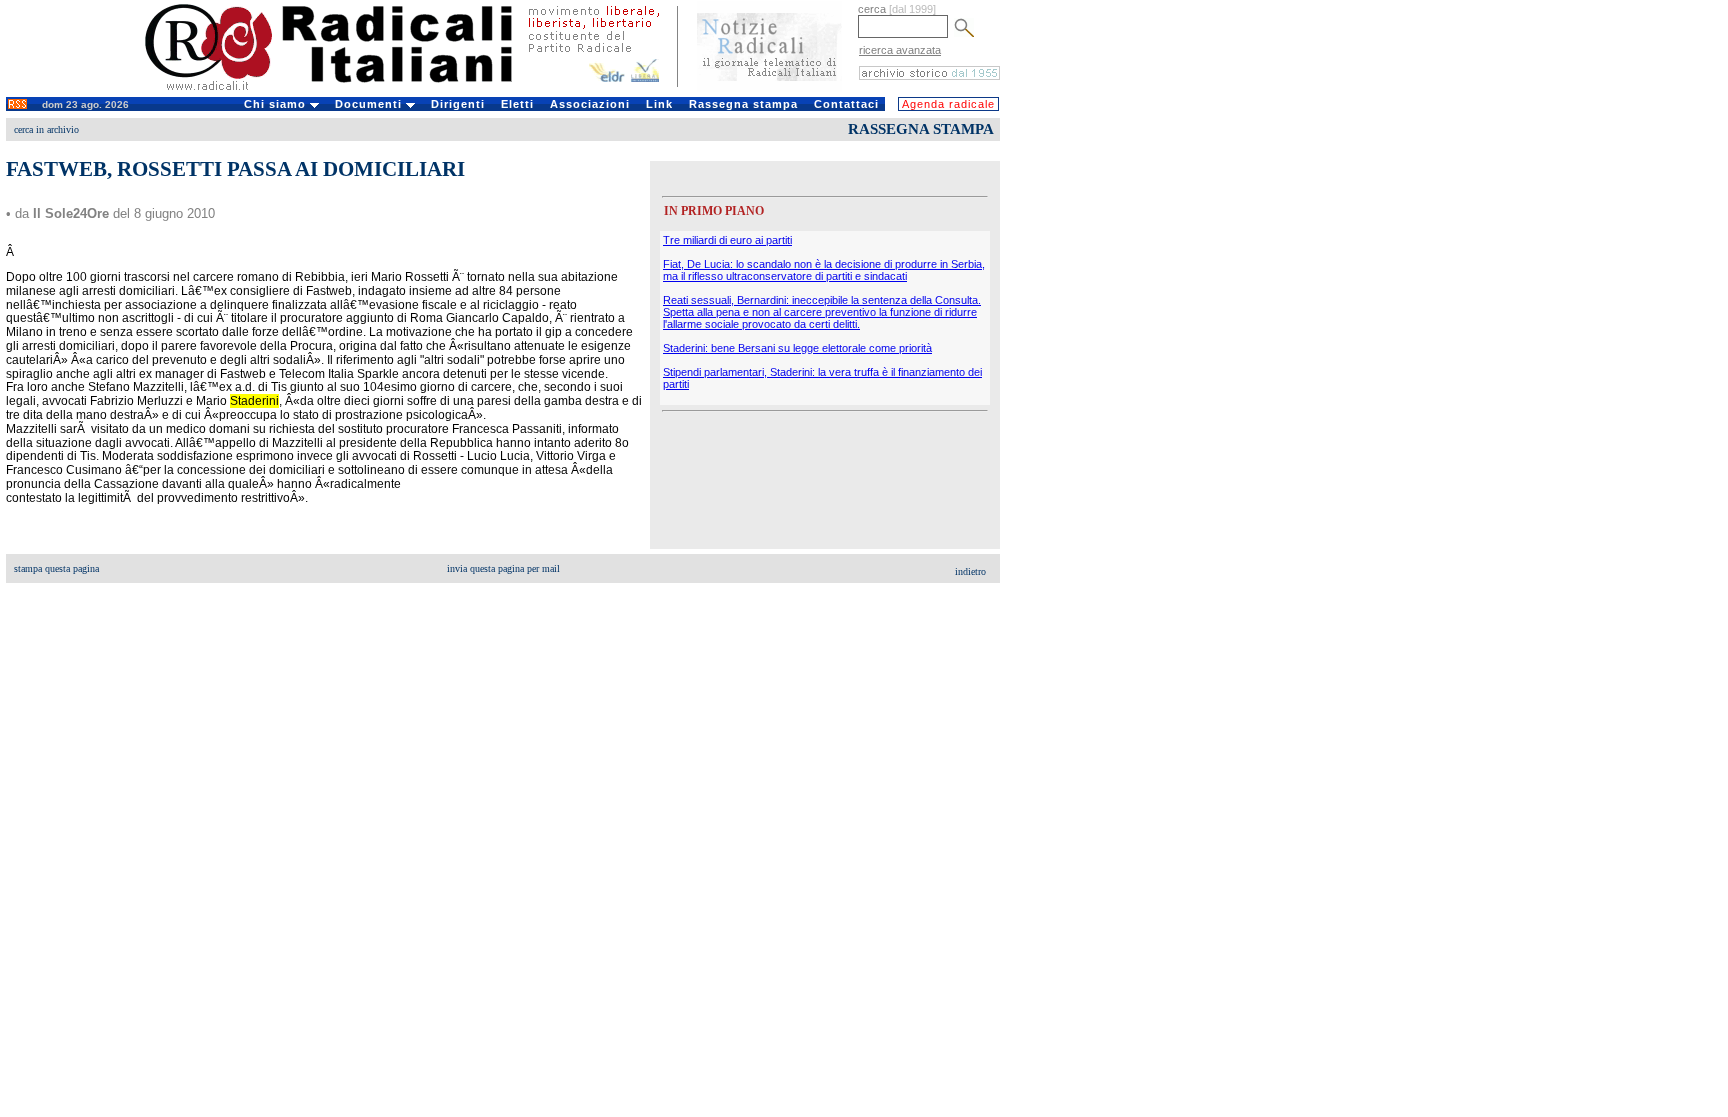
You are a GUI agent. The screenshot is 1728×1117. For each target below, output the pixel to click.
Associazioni (590, 104)
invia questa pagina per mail (503, 568)
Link (659, 104)
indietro (970, 571)
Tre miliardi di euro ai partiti (727, 240)
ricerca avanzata (900, 50)
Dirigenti (458, 104)
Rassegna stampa (743, 104)
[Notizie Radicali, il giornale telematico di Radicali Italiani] (769, 88)
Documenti (370, 104)
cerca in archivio (46, 129)
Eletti (517, 104)
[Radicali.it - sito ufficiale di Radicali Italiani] (341, 90)
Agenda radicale (948, 104)
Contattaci (846, 104)
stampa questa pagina (56, 568)
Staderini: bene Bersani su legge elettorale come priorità (797, 348)
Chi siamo (277, 104)
